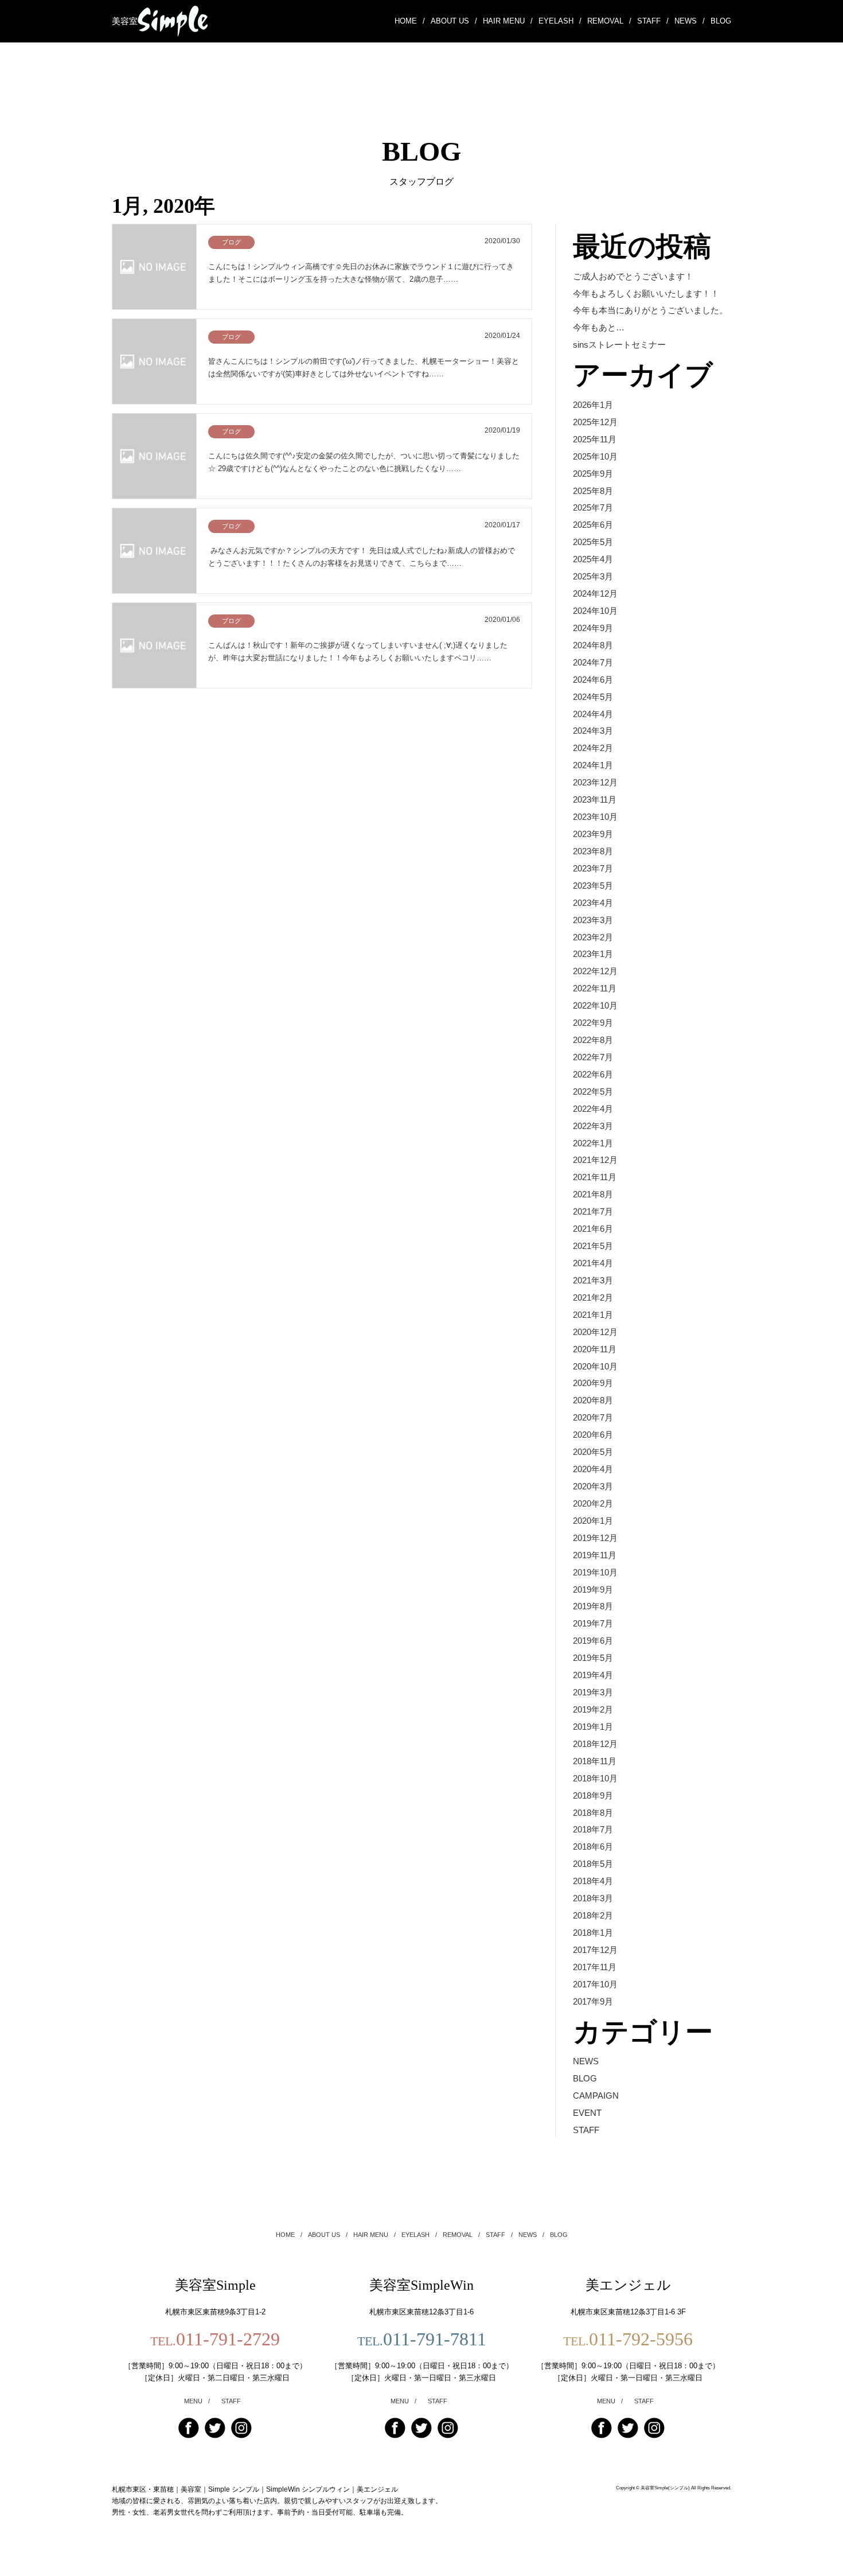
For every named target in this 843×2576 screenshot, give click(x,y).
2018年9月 (593, 1795)
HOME (410, 21)
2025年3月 (593, 576)
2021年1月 (593, 1315)
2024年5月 (593, 697)
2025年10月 (595, 456)
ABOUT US (454, 21)
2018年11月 (595, 1761)
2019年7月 (593, 1623)
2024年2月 (593, 748)
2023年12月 (595, 782)
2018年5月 (593, 1864)
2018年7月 (593, 1829)
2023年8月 (593, 851)
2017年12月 (595, 1950)
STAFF (653, 21)
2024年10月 (595, 611)
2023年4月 (593, 903)
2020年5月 (593, 1452)
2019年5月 (593, 1658)
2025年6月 (593, 525)
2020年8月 (593, 1400)
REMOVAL (609, 21)
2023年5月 (593, 886)
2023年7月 (593, 868)
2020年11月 (595, 1349)
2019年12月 (595, 1538)
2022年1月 (593, 1143)
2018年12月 (595, 1744)
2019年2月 (593, 1709)
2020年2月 (593, 1503)
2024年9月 (593, 628)
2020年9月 (593, 1383)
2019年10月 (595, 1572)
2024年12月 (595, 594)
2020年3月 (593, 1486)
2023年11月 (595, 799)
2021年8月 (593, 1194)
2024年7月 (593, 662)
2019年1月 (593, 1727)
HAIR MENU (508, 21)
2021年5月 (593, 1246)
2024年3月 (593, 731)
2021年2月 (593, 1297)
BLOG (721, 21)
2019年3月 (593, 1692)
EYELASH (560, 21)
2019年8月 (593, 1606)
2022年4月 (593, 1109)
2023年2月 (593, 937)
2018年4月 (593, 1881)
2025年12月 (595, 422)
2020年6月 (593, 1435)
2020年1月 (593, 1521)
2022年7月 (593, 1057)
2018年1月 (593, 1933)
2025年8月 (593, 491)
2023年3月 (593, 920)
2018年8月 (593, 1813)
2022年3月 (593, 1126)
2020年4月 (593, 1469)
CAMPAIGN (596, 2096)
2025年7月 (593, 507)
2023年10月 (595, 817)
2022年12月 (595, 971)
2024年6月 (593, 680)
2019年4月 (593, 1675)
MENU (197, 2401)
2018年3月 (593, 1898)
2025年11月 (595, 439)
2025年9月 (593, 474)
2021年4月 (593, 1263)
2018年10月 (595, 1778)
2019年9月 (593, 1589)
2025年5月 (593, 542)
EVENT (587, 2113)
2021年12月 (595, 1160)
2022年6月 (593, 1074)
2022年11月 (595, 988)
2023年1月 (593, 954)
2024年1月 (593, 765)
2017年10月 (595, 1984)
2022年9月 (593, 1023)
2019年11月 (595, 1555)
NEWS (690, 21)
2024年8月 (593, 645)
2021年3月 (593, 1280)
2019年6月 (593, 1641)
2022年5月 (593, 1092)
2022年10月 (595, 1005)
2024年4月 (593, 714)
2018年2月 (593, 1915)
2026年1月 (593, 405)
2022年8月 (593, 1040)
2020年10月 (595, 1366)
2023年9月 (593, 834)
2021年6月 (593, 1229)
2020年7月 (593, 1417)
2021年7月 (593, 1211)
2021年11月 (595, 1177)
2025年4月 (593, 559)
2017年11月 (595, 1967)
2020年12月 (595, 1332)
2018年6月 (593, 1847)
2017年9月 (593, 2001)
